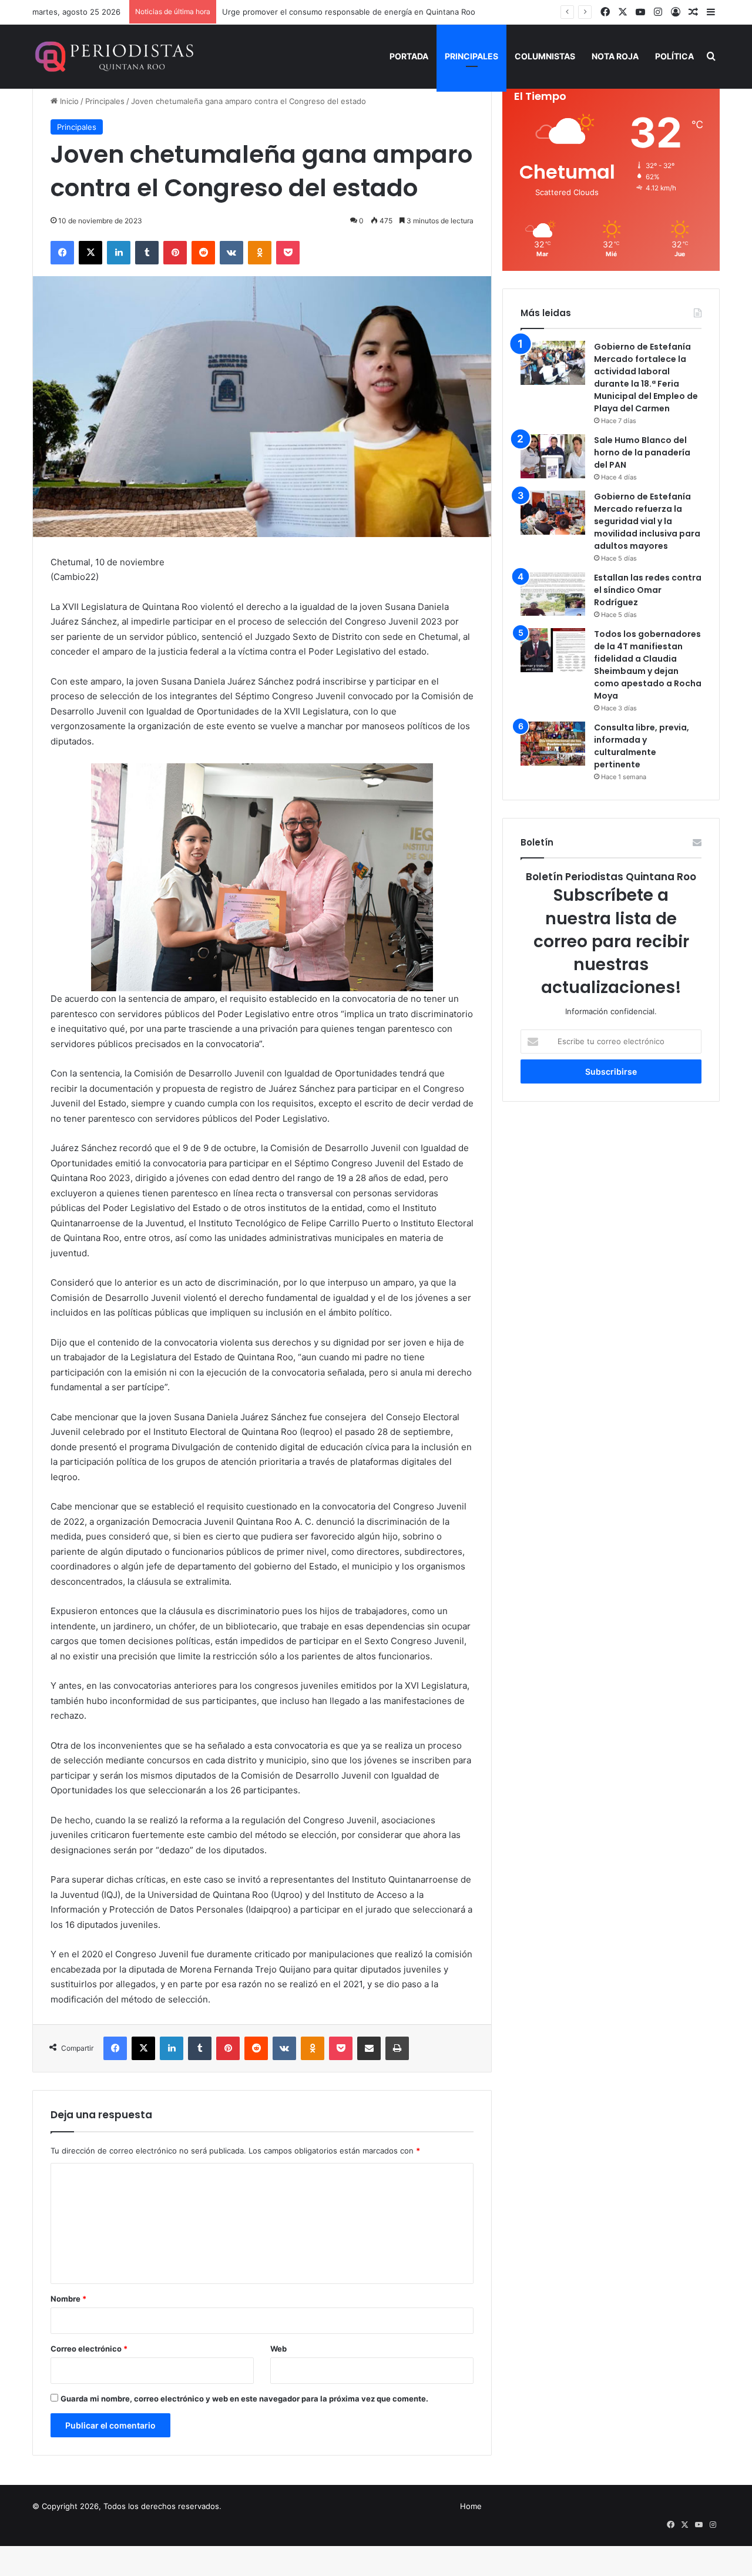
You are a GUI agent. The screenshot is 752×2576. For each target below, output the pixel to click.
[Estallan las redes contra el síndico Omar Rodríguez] (553, 594)
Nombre (68, 2299)
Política (674, 56)
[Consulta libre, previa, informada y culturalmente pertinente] (553, 744)
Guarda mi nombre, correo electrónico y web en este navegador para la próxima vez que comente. (244, 2399)
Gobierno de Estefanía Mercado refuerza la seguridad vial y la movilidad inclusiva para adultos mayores (647, 521)
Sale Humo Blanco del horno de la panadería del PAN (642, 452)
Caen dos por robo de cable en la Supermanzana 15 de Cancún (338, 12)
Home (471, 2506)
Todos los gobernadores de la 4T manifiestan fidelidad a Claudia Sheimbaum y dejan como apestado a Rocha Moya (648, 665)
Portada (409, 56)
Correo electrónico (89, 2349)
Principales (471, 56)
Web (278, 2349)
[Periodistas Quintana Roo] (113, 56)
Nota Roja (615, 56)
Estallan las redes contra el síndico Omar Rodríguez (648, 590)
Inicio (68, 101)
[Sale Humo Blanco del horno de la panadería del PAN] (553, 456)
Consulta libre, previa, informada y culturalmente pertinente (642, 746)
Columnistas (545, 56)
